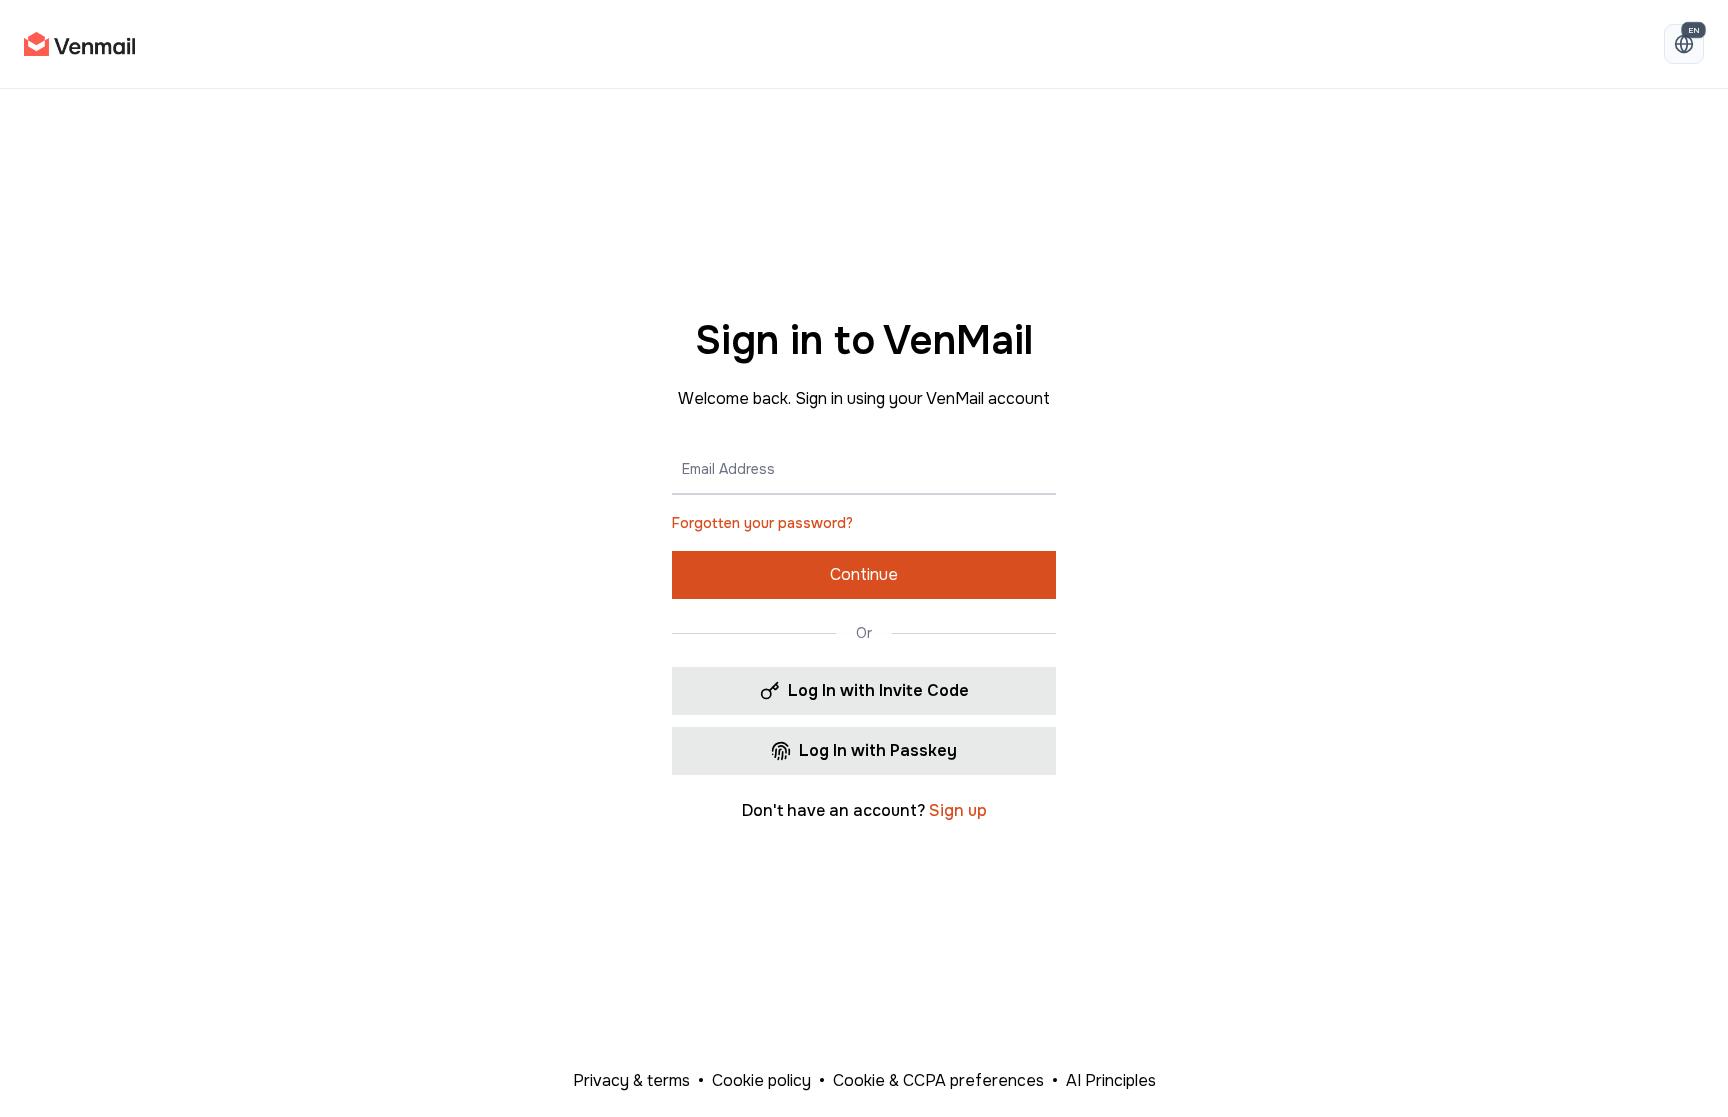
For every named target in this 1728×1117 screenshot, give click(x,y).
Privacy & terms (631, 1080)
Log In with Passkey (878, 750)
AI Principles (1111, 1080)
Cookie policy (761, 1080)
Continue (864, 574)
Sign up (958, 810)
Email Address (728, 469)
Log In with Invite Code (878, 690)
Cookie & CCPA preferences (938, 1080)
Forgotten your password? (762, 523)
